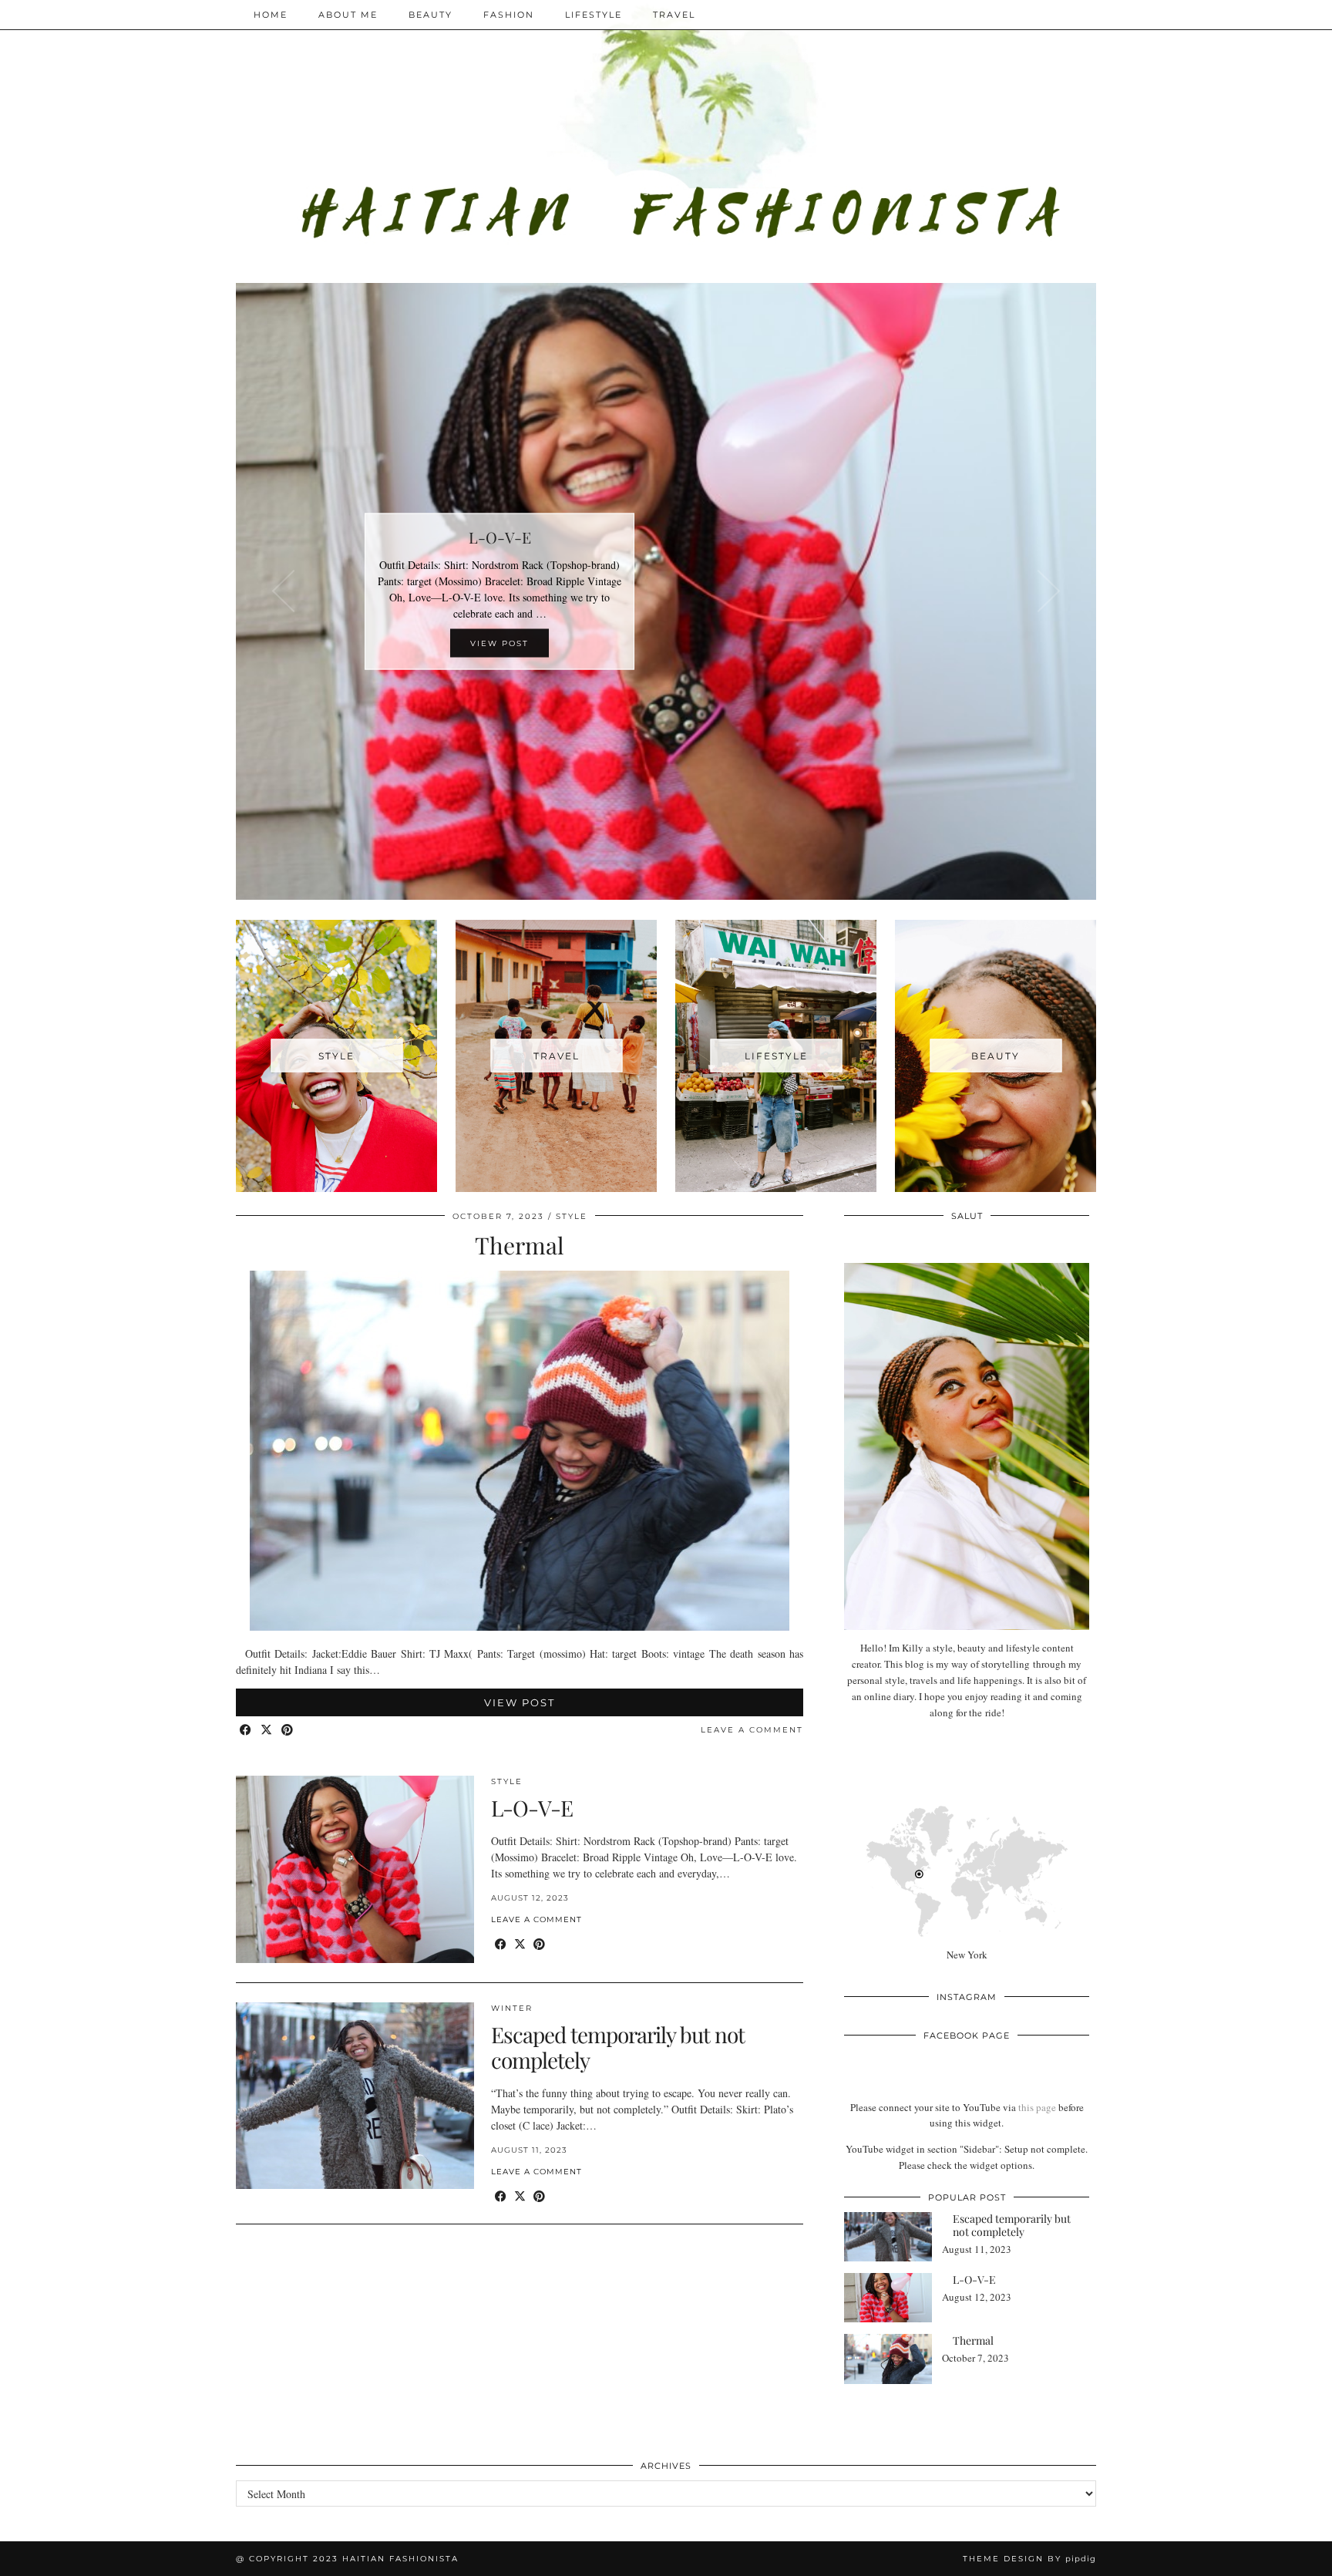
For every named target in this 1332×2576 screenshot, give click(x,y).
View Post (520, 1702)
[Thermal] (520, 1626)
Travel (674, 15)
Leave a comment (752, 1730)
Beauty (431, 15)
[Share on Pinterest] (288, 1731)
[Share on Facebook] (246, 1731)
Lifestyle (594, 15)
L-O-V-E (532, 1808)
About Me (348, 15)
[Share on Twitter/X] (267, 1731)
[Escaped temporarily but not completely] (355, 2096)
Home (271, 15)
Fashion (509, 15)
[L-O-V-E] (355, 1869)
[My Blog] (666, 130)
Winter (512, 2008)
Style (572, 1216)
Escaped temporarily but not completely (618, 2047)
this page (1037, 2107)
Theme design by (1029, 2559)
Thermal (520, 1245)
